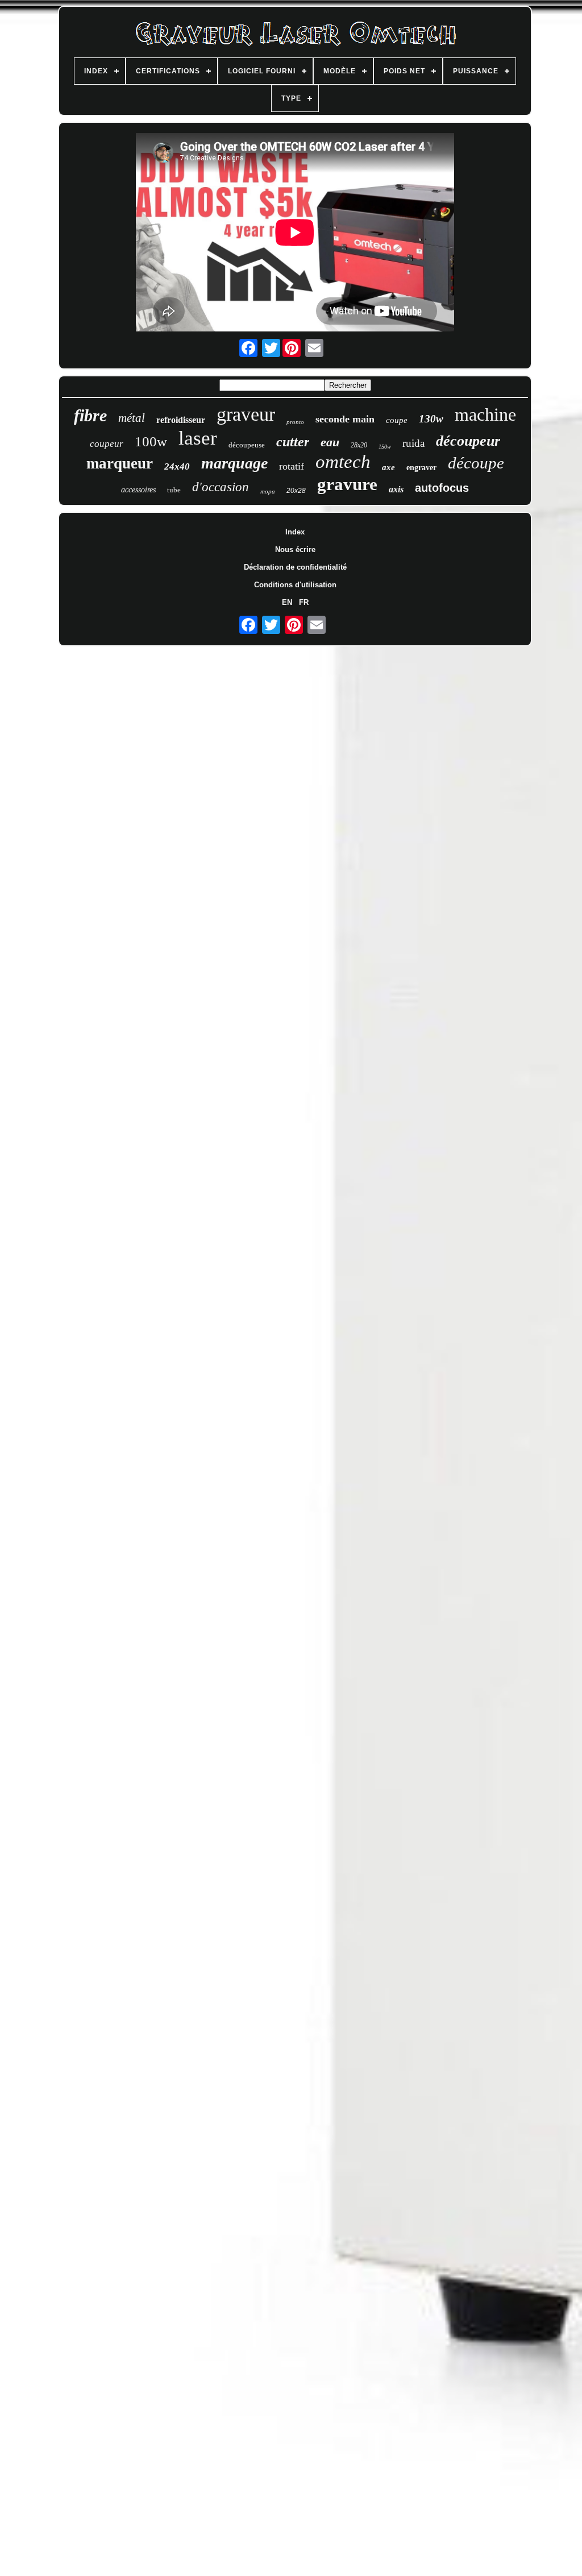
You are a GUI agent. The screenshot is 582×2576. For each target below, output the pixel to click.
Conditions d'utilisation (295, 585)
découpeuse (247, 445)
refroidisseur (181, 420)
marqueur (120, 463)
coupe (397, 420)
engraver (421, 468)
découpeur (468, 441)
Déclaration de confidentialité (295, 567)
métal (132, 418)
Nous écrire (295, 549)
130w (431, 419)
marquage (234, 463)
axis (396, 489)
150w (385, 447)
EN (287, 602)
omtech (343, 462)
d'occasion (221, 487)
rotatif (292, 466)
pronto (295, 422)
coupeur (107, 444)
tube (174, 490)
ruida (413, 443)
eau (330, 442)
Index (295, 532)
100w (151, 441)
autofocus (442, 488)
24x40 (177, 466)
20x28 (296, 491)
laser (198, 438)
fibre (90, 415)
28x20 (359, 445)
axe (388, 467)
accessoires (138, 490)
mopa (268, 491)
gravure (347, 484)
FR (304, 602)
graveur (246, 414)
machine (485, 414)
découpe (476, 463)
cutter (293, 442)
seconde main (345, 419)
